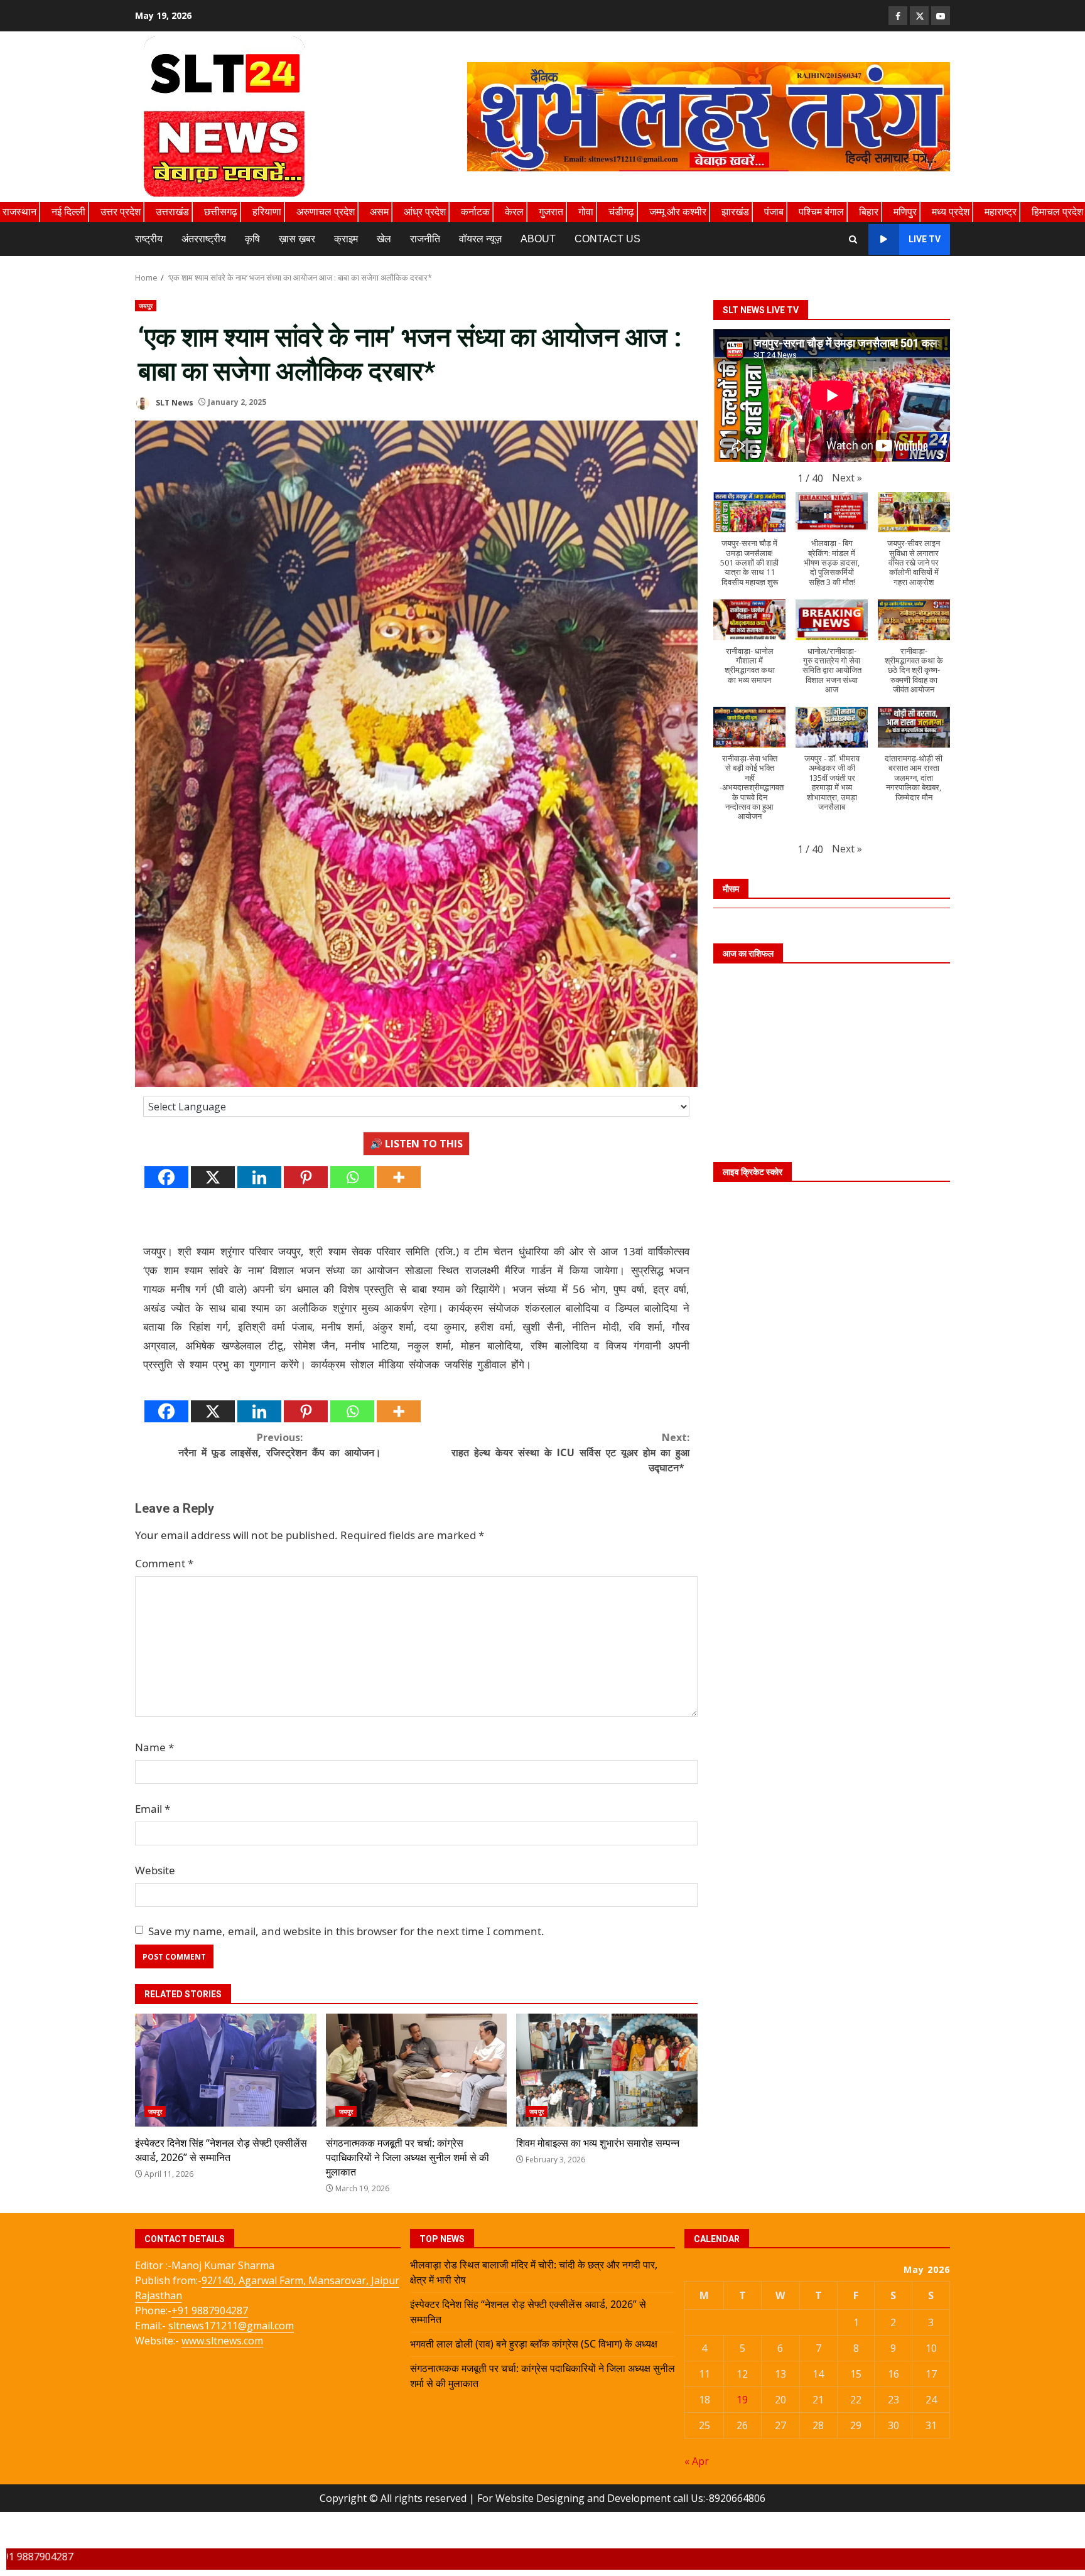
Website (155, 1870)
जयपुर (146, 306)
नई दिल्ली (68, 212)
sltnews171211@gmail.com (231, 2326)
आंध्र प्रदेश (425, 212)
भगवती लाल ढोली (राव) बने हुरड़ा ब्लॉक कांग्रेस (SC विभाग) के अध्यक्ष (534, 2344)
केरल (514, 212)
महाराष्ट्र (1001, 212)
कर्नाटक (475, 212)
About (538, 239)
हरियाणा (267, 212)
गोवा (586, 212)
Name (154, 1747)
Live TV (925, 239)
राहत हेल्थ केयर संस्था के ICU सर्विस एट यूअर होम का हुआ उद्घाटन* (570, 1452)
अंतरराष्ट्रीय (204, 239)
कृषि (252, 239)
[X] (213, 1177)
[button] (847, 477)
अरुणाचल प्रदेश (326, 212)
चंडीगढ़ (621, 212)
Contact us (607, 239)
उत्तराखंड (172, 212)
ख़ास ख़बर (297, 239)
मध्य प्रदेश (951, 212)
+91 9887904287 (210, 2310)
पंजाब (774, 212)
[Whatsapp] (352, 1177)
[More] (399, 1177)
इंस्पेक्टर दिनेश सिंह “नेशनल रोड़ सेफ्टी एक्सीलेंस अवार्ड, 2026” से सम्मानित (226, 2070)
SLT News (174, 402)
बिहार (869, 212)
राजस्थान (19, 212)
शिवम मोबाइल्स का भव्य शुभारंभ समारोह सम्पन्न (607, 2070)
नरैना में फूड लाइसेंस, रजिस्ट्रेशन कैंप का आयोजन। (280, 1445)
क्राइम (346, 239)
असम (379, 212)
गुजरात (551, 212)
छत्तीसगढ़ (221, 212)
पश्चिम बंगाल (821, 212)
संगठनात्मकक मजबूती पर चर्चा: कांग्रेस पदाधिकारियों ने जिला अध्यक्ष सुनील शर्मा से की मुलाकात (417, 2070)
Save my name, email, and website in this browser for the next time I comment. (346, 1931)
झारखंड (735, 212)
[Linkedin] (259, 1177)
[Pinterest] (306, 1177)
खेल (384, 239)
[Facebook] (166, 1177)
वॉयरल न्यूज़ (480, 239)
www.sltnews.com (222, 2341)
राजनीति (425, 239)
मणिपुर (905, 212)
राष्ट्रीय (149, 239)
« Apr (697, 2461)
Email (153, 1809)
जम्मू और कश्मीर (678, 212)
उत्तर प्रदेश (121, 212)
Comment (164, 1563)
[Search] (853, 239)
